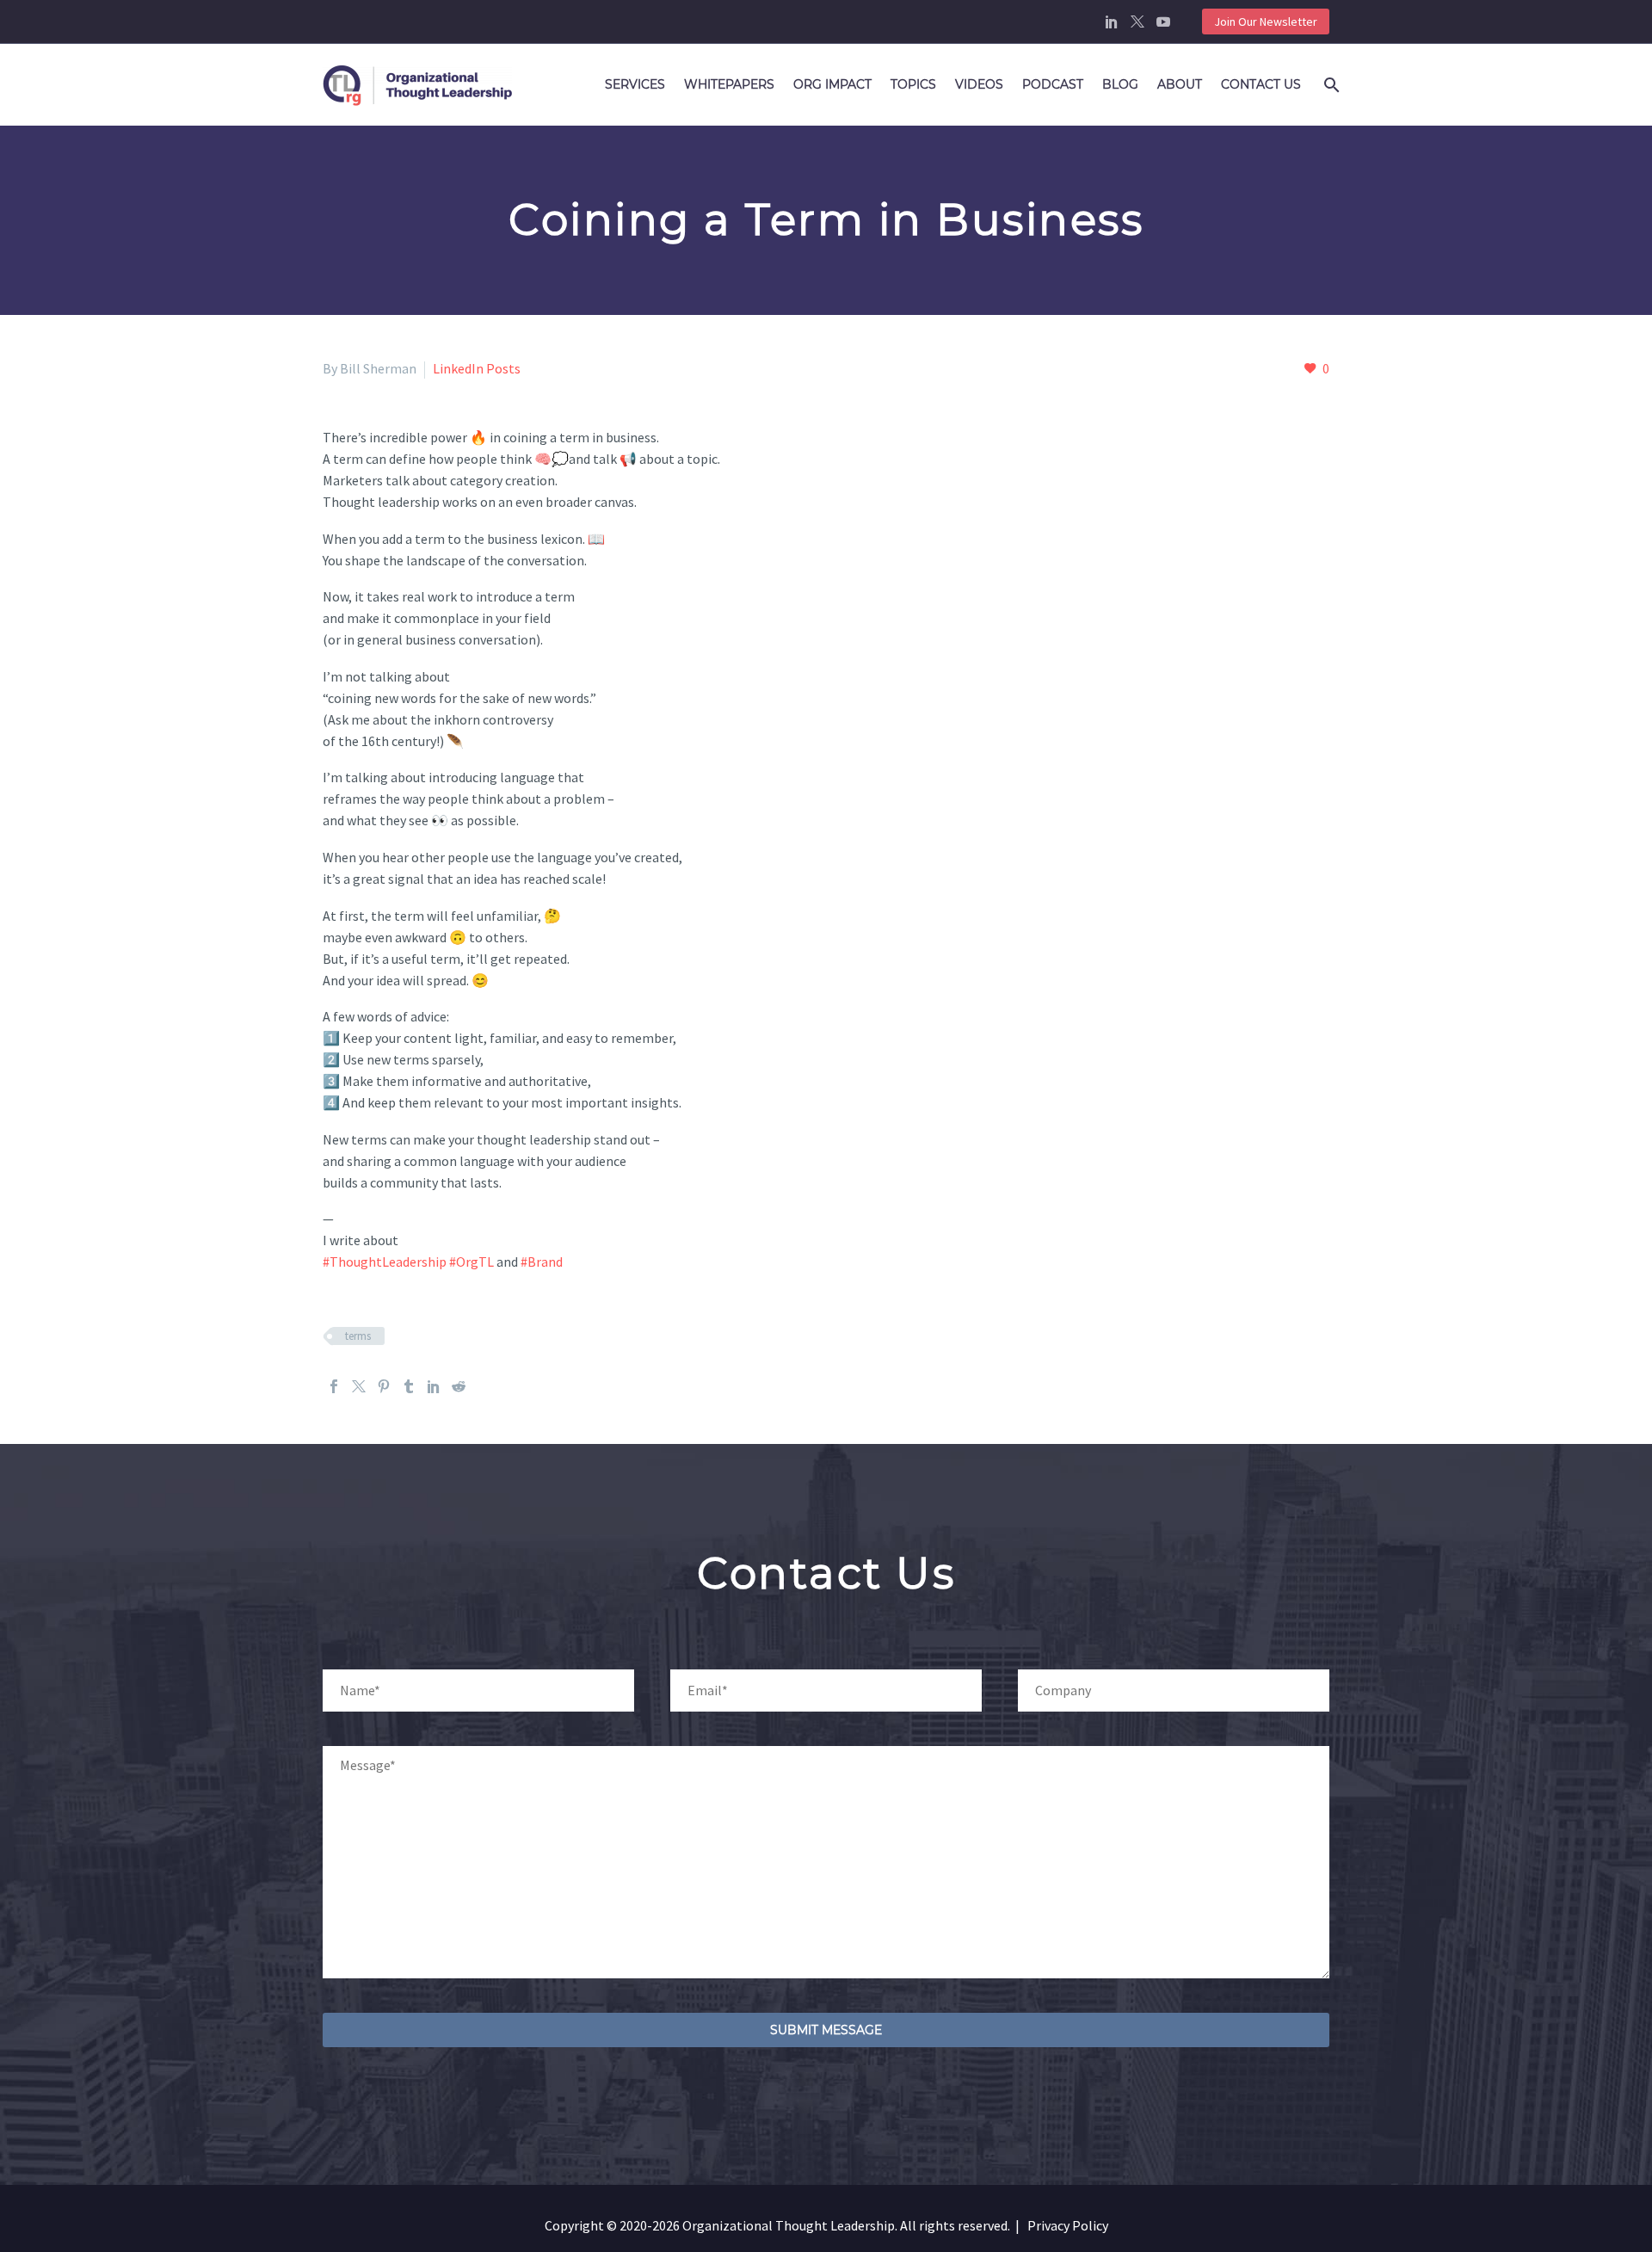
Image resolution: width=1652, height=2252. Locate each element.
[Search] (1328, 85)
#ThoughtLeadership (385, 1262)
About (1180, 84)
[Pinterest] (384, 1386)
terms (358, 1336)
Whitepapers (729, 84)
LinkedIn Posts (477, 368)
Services (635, 84)
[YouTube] (1163, 22)
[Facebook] (334, 1386)
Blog (1120, 84)
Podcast (1053, 84)
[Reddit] (459, 1386)
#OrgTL (472, 1262)
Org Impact (832, 84)
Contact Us (1261, 84)
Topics (913, 84)
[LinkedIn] (1112, 22)
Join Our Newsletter (1266, 22)
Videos (979, 84)
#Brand (542, 1262)
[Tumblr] (409, 1386)
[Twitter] (1137, 22)
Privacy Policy (1068, 2225)
